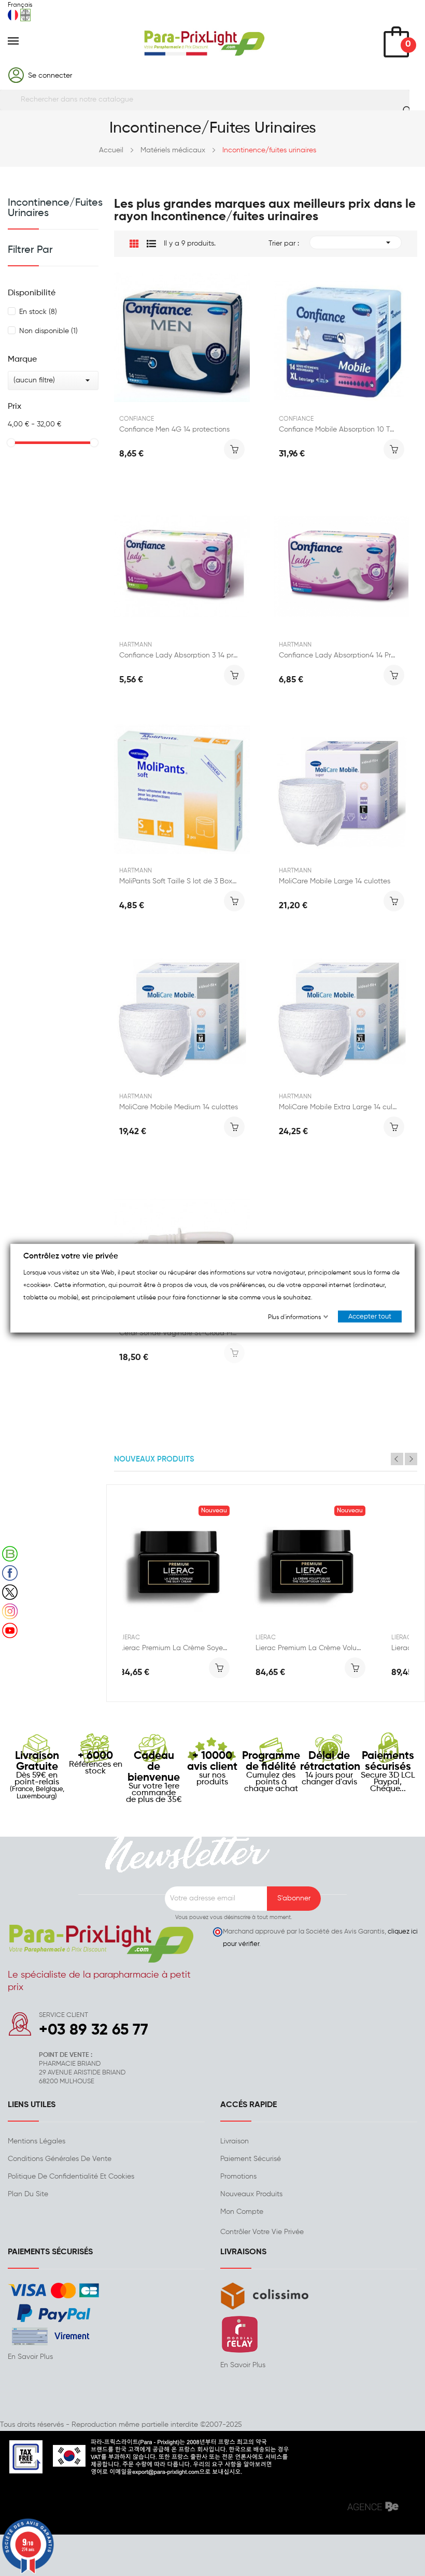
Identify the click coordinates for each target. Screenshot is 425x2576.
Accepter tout (370, 1317)
